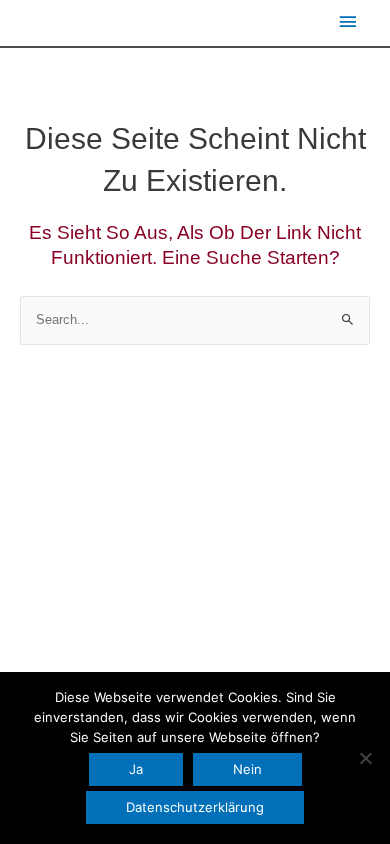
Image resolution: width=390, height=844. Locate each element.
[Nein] (365, 758)
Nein (247, 769)
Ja (136, 769)
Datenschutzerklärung (195, 807)
